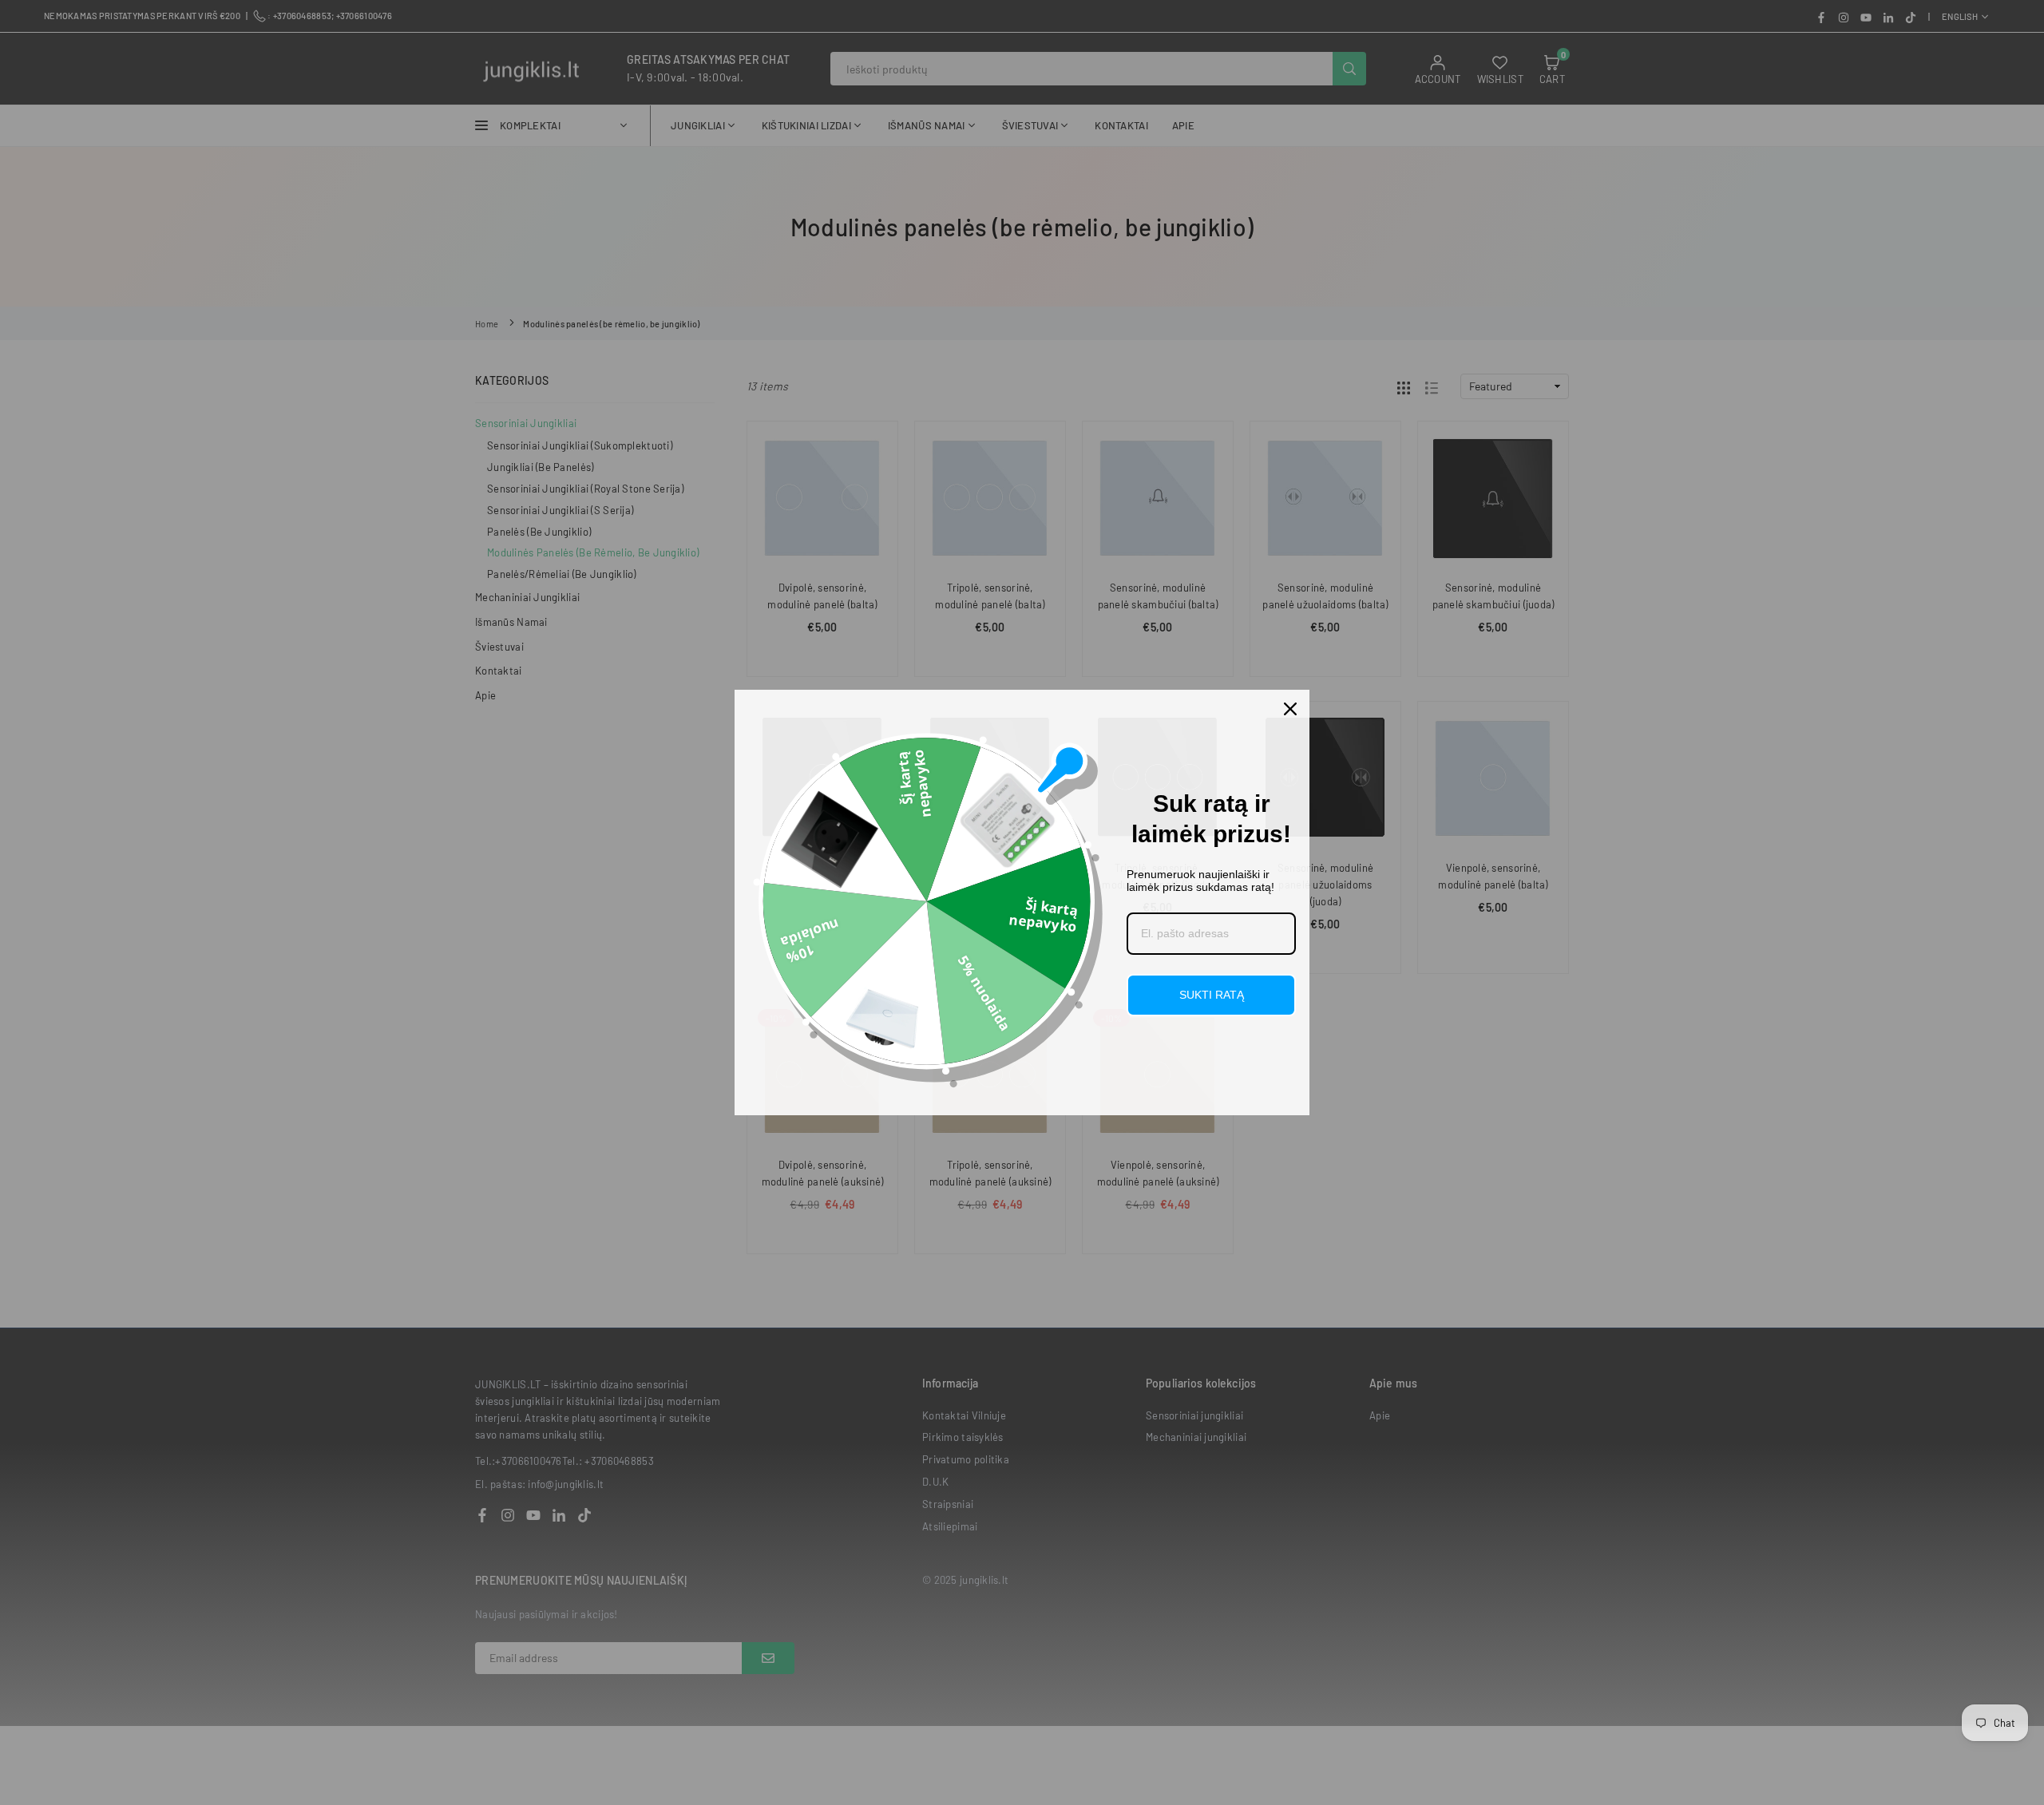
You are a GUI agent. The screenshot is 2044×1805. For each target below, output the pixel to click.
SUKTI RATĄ (1212, 995)
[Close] (1290, 709)
